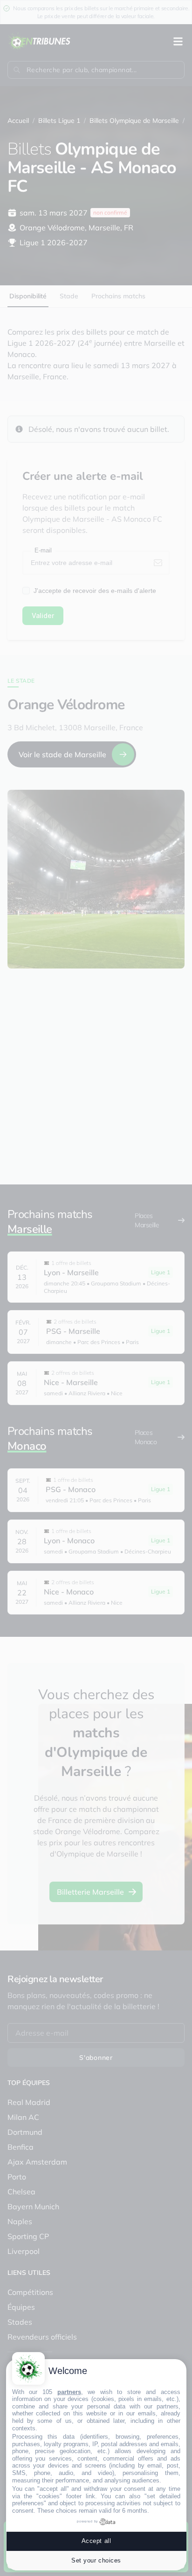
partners (69, 2392)
